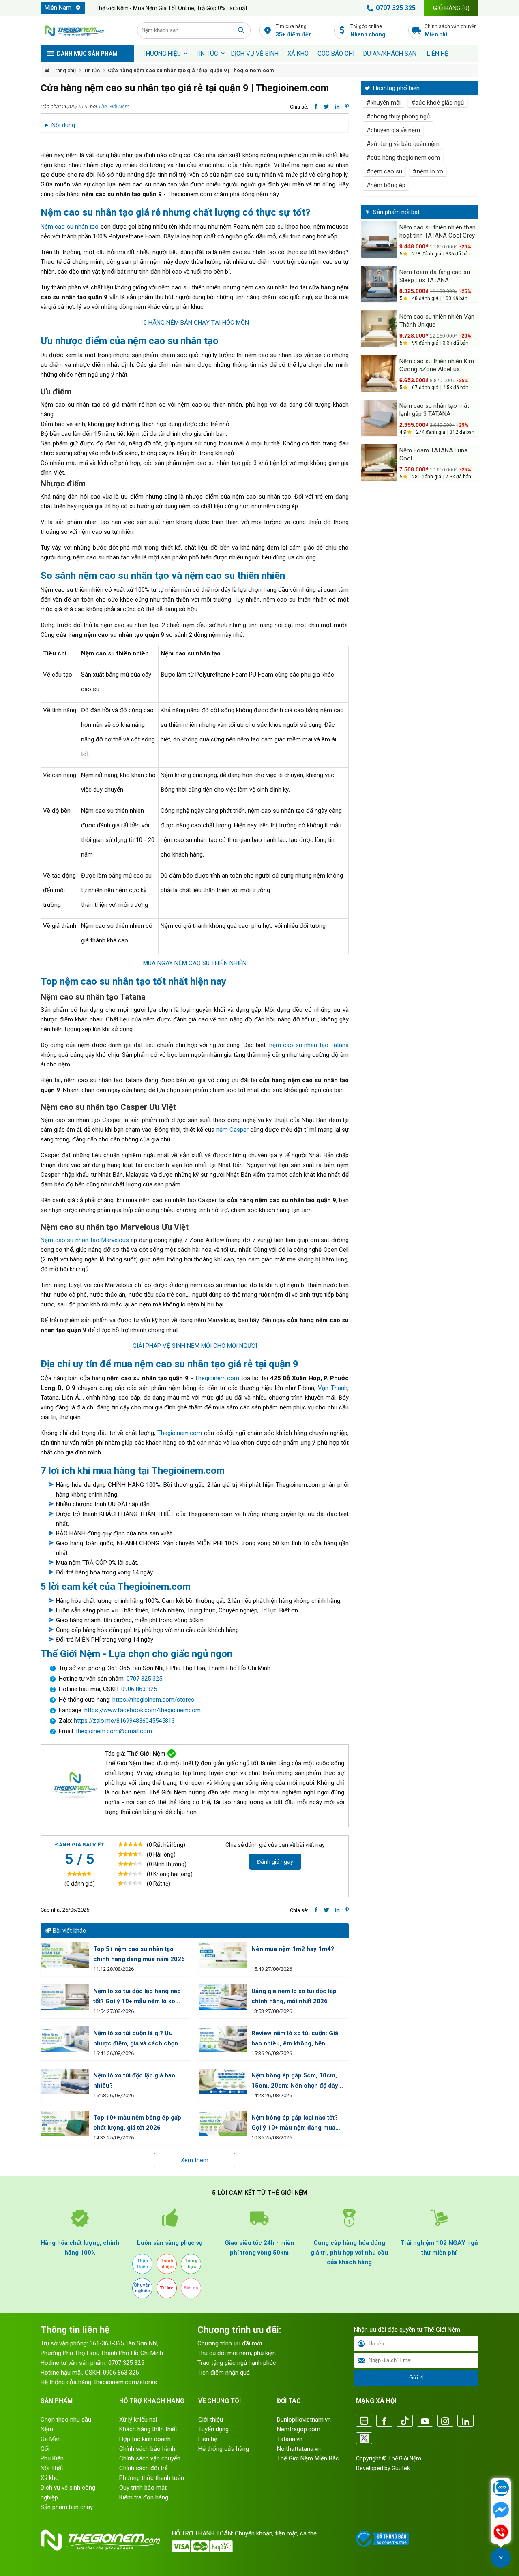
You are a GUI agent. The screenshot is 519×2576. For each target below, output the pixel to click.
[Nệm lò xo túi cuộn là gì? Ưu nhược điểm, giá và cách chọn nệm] (65, 2039)
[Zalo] (364, 2421)
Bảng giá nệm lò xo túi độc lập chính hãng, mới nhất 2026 (294, 1996)
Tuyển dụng (213, 2429)
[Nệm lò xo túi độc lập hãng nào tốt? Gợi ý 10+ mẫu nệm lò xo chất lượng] (65, 1997)
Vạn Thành (333, 1388)
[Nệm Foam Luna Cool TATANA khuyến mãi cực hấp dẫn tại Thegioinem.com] (379, 463)
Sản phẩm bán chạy (67, 2507)
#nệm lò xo (428, 171)
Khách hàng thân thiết (148, 2429)
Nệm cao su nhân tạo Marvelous (85, 1240)
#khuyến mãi (384, 103)
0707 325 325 (396, 8)
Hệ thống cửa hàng (224, 2449)
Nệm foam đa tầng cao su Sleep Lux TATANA (435, 276)
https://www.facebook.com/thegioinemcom (143, 1710)
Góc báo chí (336, 54)
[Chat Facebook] (501, 2511)
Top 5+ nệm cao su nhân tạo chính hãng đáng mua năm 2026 (139, 1954)
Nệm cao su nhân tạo (70, 227)
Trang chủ (64, 70)
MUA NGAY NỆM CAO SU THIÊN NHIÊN (195, 963)
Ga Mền (51, 2439)
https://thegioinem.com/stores (153, 1700)
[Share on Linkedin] (337, 107)
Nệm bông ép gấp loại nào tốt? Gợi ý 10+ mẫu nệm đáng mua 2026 (295, 2123)
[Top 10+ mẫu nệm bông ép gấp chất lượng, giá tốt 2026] (65, 2123)
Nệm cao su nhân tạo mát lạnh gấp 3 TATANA (434, 410)
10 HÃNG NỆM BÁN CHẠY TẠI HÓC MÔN (195, 323)
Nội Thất (52, 2468)
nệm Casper (232, 1130)
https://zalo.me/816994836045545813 (123, 1721)
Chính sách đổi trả (144, 2468)
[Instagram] (445, 2421)
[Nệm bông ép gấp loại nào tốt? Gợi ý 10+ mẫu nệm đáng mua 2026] (223, 2123)
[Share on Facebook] (316, 107)
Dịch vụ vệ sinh (255, 54)
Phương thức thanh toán (152, 2478)
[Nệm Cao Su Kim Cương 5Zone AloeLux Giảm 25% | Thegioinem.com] (379, 373)
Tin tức (207, 54)
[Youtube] (425, 2421)
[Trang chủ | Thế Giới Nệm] (84, 30)
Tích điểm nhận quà (224, 2373)
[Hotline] (501, 2533)
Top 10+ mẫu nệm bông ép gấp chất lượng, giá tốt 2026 (137, 2123)
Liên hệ (438, 54)
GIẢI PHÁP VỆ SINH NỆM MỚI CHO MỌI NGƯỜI (195, 1346)
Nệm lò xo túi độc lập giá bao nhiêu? (134, 2080)
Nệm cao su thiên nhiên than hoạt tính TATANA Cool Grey (438, 231)
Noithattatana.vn (299, 2449)
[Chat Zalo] (501, 2489)
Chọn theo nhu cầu (66, 2420)
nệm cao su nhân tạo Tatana (309, 1045)
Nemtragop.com (299, 2429)
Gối (45, 2449)
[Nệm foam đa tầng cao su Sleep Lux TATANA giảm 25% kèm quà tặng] (379, 284)
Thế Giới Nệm (114, 106)
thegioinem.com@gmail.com (114, 1731)
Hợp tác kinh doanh (145, 2439)
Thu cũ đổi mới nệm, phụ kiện (237, 2353)
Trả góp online (368, 31)
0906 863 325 (139, 1689)
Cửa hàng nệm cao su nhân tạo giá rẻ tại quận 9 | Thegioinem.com (191, 70)
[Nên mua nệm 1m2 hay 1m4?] (223, 1955)
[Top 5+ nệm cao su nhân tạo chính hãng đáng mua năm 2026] (65, 1955)
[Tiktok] (405, 2421)
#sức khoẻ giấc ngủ (438, 103)
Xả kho (50, 2478)
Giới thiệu (211, 2420)
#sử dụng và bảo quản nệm (403, 144)
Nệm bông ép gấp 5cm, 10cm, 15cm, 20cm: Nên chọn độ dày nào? (295, 2081)
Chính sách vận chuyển (451, 31)
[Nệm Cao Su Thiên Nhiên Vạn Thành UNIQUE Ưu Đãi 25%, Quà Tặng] (379, 329)
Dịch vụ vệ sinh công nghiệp (68, 2492)
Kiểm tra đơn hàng (144, 2497)
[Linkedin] (465, 2421)
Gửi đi (416, 2378)
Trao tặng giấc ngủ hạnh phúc (237, 2363)
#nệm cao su (384, 171)
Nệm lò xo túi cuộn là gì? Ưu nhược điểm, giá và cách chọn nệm (136, 2039)
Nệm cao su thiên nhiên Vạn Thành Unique (437, 321)
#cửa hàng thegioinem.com (403, 158)
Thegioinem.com (217, 1378)
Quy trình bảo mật (143, 2488)
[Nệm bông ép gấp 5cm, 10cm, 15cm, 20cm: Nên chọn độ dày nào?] (223, 2081)
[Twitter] (364, 2439)
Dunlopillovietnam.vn (304, 2420)
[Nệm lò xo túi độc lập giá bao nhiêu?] (65, 2081)
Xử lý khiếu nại (138, 2420)
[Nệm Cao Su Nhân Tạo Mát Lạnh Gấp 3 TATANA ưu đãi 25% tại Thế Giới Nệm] (379, 418)
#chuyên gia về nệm (393, 130)
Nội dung (63, 125)
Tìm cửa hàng (294, 31)
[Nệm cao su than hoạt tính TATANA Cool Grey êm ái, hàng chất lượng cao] (379, 240)
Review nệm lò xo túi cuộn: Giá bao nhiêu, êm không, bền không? (295, 2039)
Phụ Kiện (52, 2458)
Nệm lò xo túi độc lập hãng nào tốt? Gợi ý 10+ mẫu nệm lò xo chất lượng (137, 1997)
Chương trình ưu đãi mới (230, 2343)
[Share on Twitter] (327, 107)
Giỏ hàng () (451, 8)
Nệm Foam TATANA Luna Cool (433, 454)
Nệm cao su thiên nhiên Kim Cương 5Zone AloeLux (437, 365)
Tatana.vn (290, 2439)
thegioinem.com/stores (125, 2382)
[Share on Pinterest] (347, 107)
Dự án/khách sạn (390, 54)
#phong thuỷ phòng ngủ (398, 116)
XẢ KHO (298, 54)
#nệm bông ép (386, 185)
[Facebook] (384, 2421)
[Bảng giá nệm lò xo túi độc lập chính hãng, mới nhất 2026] (223, 1997)
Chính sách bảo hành (147, 2449)
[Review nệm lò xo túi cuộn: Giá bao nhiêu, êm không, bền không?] (223, 2039)
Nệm (47, 2429)
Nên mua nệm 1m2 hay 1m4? (293, 1949)
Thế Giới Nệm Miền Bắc (308, 2458)
